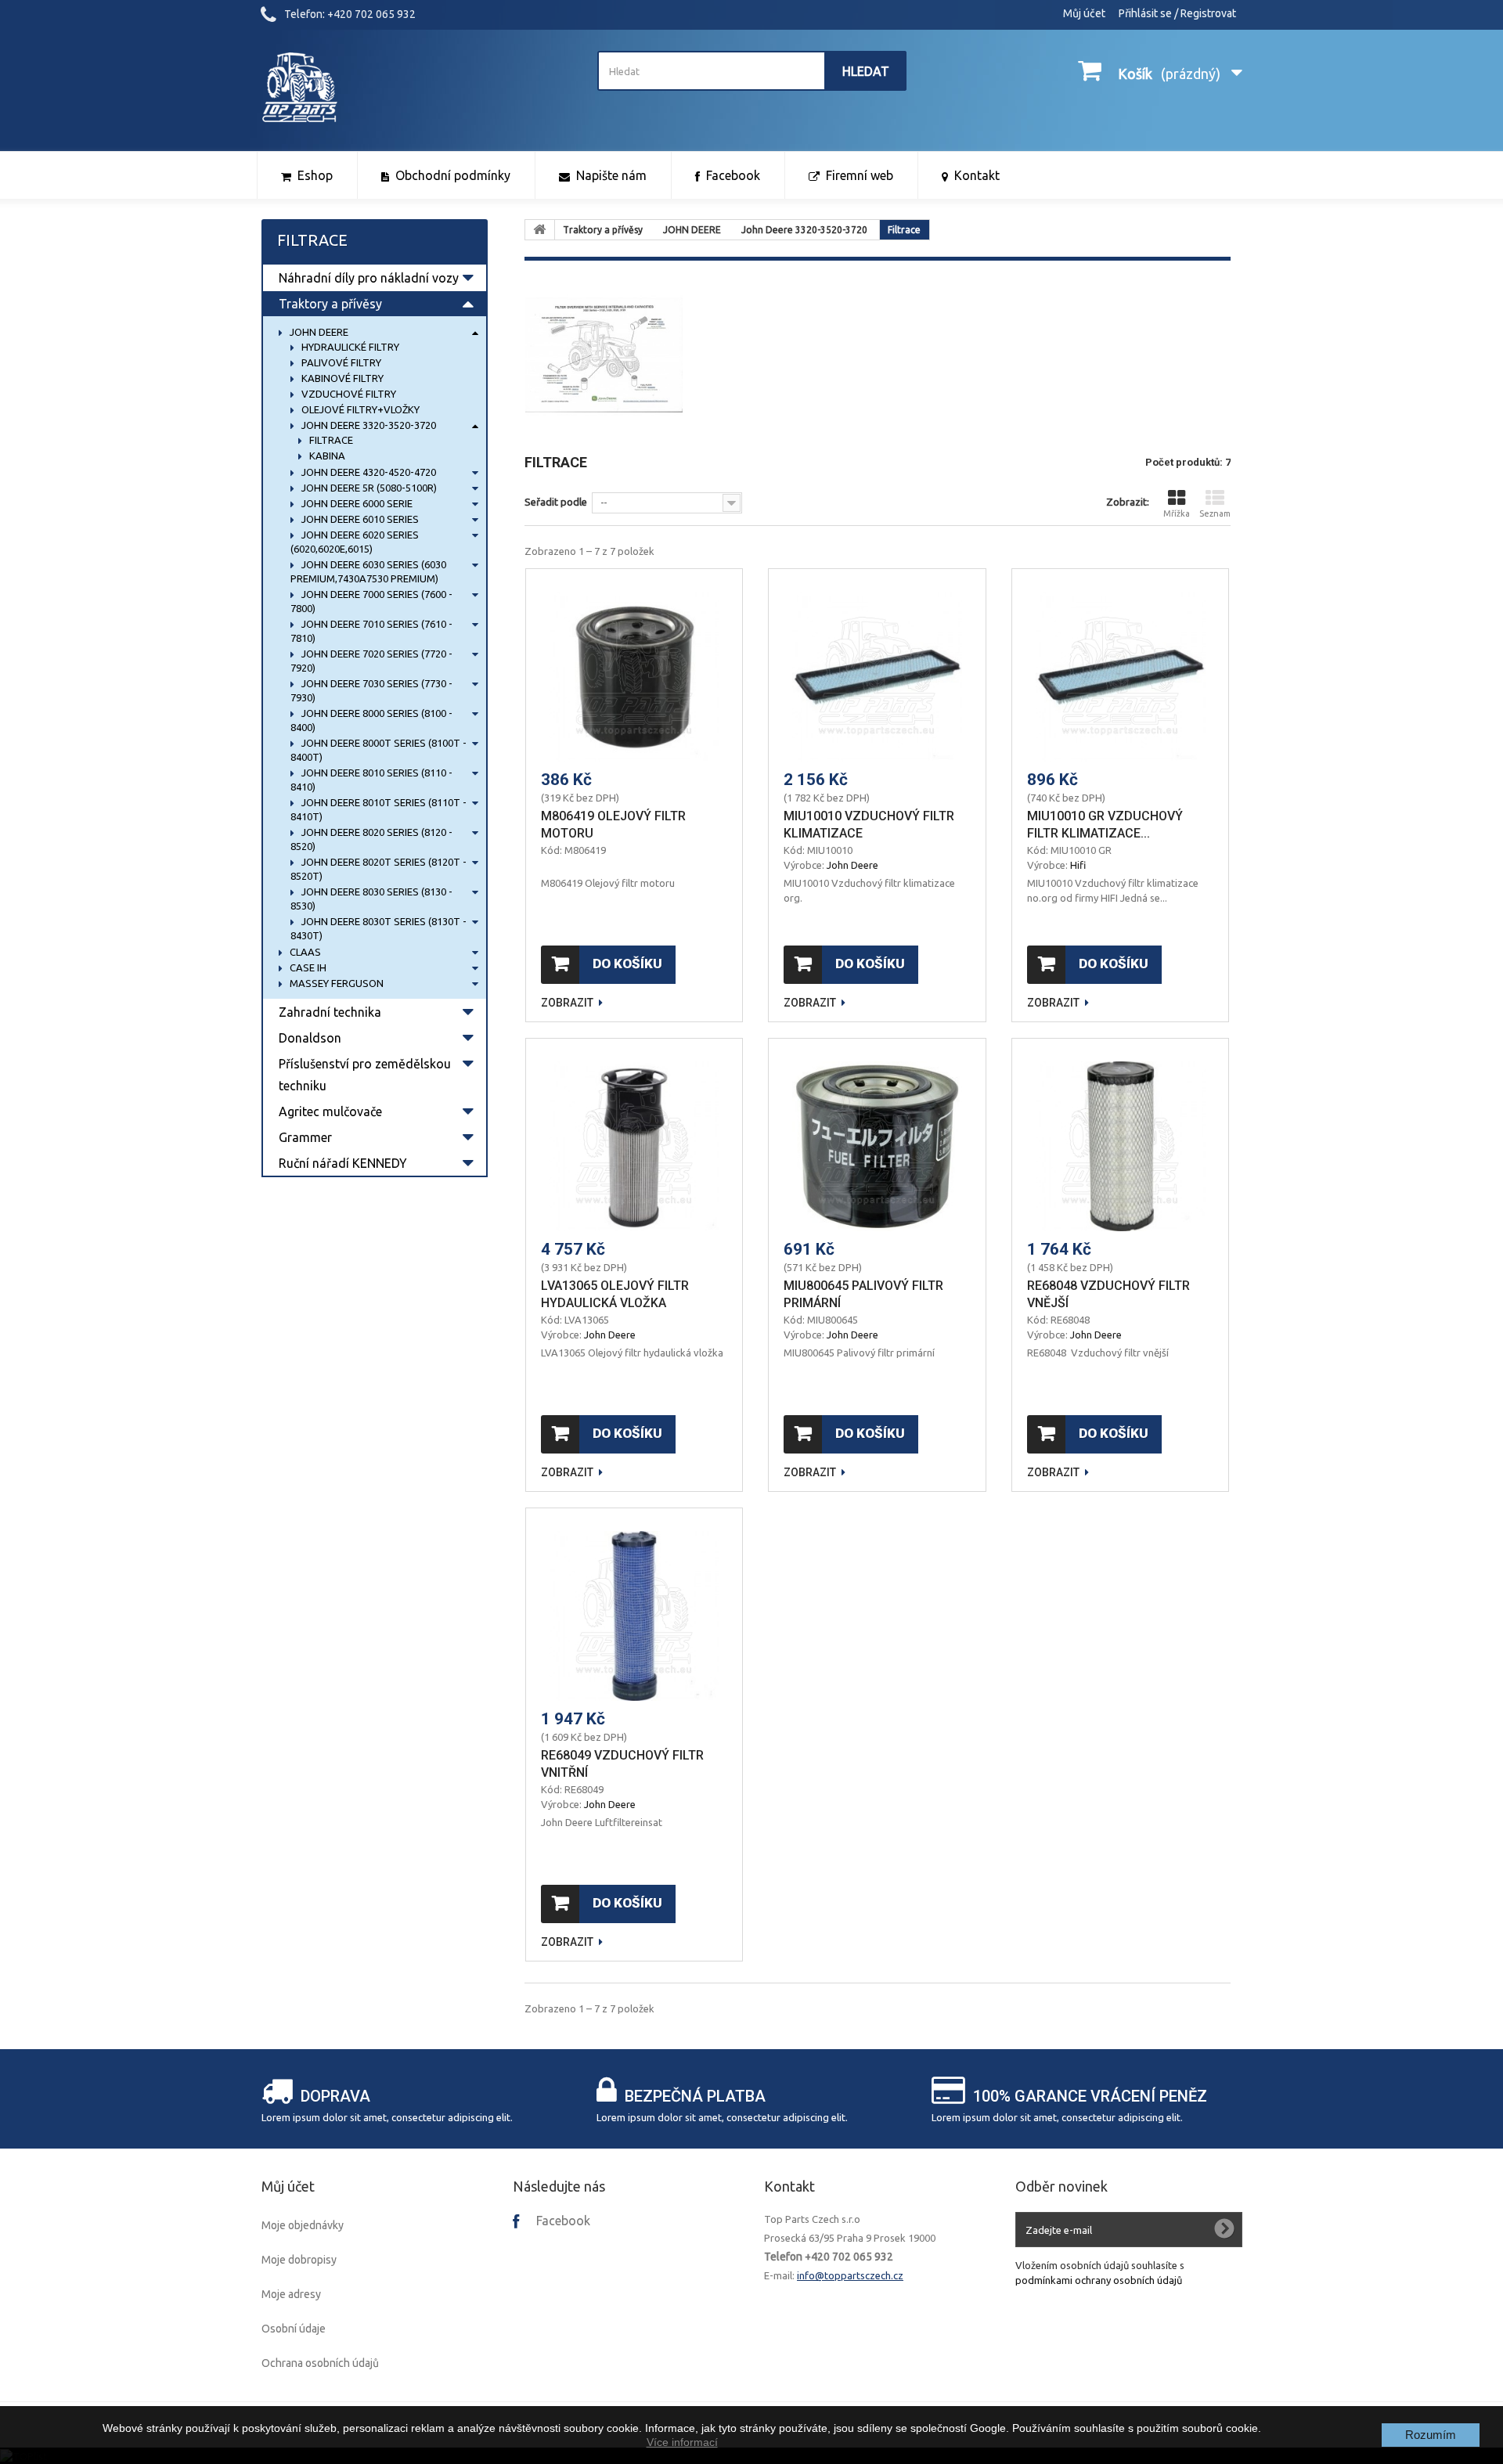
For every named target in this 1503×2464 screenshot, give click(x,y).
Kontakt (789, 2186)
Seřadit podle (556, 502)
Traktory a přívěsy (330, 304)
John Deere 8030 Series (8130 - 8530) (371, 899)
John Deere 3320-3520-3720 (368, 425)
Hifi (1078, 865)
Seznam (1215, 513)
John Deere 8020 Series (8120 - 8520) (371, 839)
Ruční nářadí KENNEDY (343, 1163)
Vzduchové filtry (348, 394)
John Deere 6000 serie (356, 503)
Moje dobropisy (299, 2260)
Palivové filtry (340, 362)
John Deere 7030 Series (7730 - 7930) (371, 690)
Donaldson (310, 1038)
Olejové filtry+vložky (359, 409)
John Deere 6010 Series (359, 519)
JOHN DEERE (318, 332)
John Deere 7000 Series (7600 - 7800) (371, 601)
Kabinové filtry (341, 378)
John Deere (852, 865)
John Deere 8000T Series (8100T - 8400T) (378, 750)
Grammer (305, 1137)
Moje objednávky (303, 2225)
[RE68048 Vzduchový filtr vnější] (1121, 1146)
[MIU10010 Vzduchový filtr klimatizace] (877, 677)
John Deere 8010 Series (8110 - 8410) (371, 780)
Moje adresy (291, 2294)
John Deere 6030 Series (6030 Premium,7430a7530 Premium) (368, 571)
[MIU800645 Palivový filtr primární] (877, 1146)
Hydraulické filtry (349, 347)
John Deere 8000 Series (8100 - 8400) (371, 720)
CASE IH (307, 967)
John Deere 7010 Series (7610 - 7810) (371, 631)
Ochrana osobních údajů (320, 2363)
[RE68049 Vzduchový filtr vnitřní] (634, 1616)
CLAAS (304, 952)
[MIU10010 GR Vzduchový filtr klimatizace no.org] (1121, 677)
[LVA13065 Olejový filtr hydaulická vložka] (634, 1146)
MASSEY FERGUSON (335, 983)
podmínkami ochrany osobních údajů (1099, 2280)
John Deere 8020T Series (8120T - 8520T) (378, 869)
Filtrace (330, 440)
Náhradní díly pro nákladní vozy (369, 278)
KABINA (326, 456)
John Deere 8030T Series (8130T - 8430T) (378, 928)
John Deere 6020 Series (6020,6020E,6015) (355, 542)
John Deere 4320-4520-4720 (368, 472)
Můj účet (1084, 13)
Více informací (682, 2442)
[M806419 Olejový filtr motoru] (634, 677)
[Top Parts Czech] (416, 88)
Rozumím (1431, 2435)
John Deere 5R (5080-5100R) (368, 488)
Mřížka (1177, 513)
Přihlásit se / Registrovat (1177, 13)
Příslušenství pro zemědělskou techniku (365, 1075)
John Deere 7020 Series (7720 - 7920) (371, 661)
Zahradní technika (330, 1012)
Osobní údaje (294, 2329)
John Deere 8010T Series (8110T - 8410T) (378, 809)
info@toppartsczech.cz (850, 2275)
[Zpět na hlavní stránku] (540, 230)
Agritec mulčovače (330, 1111)
